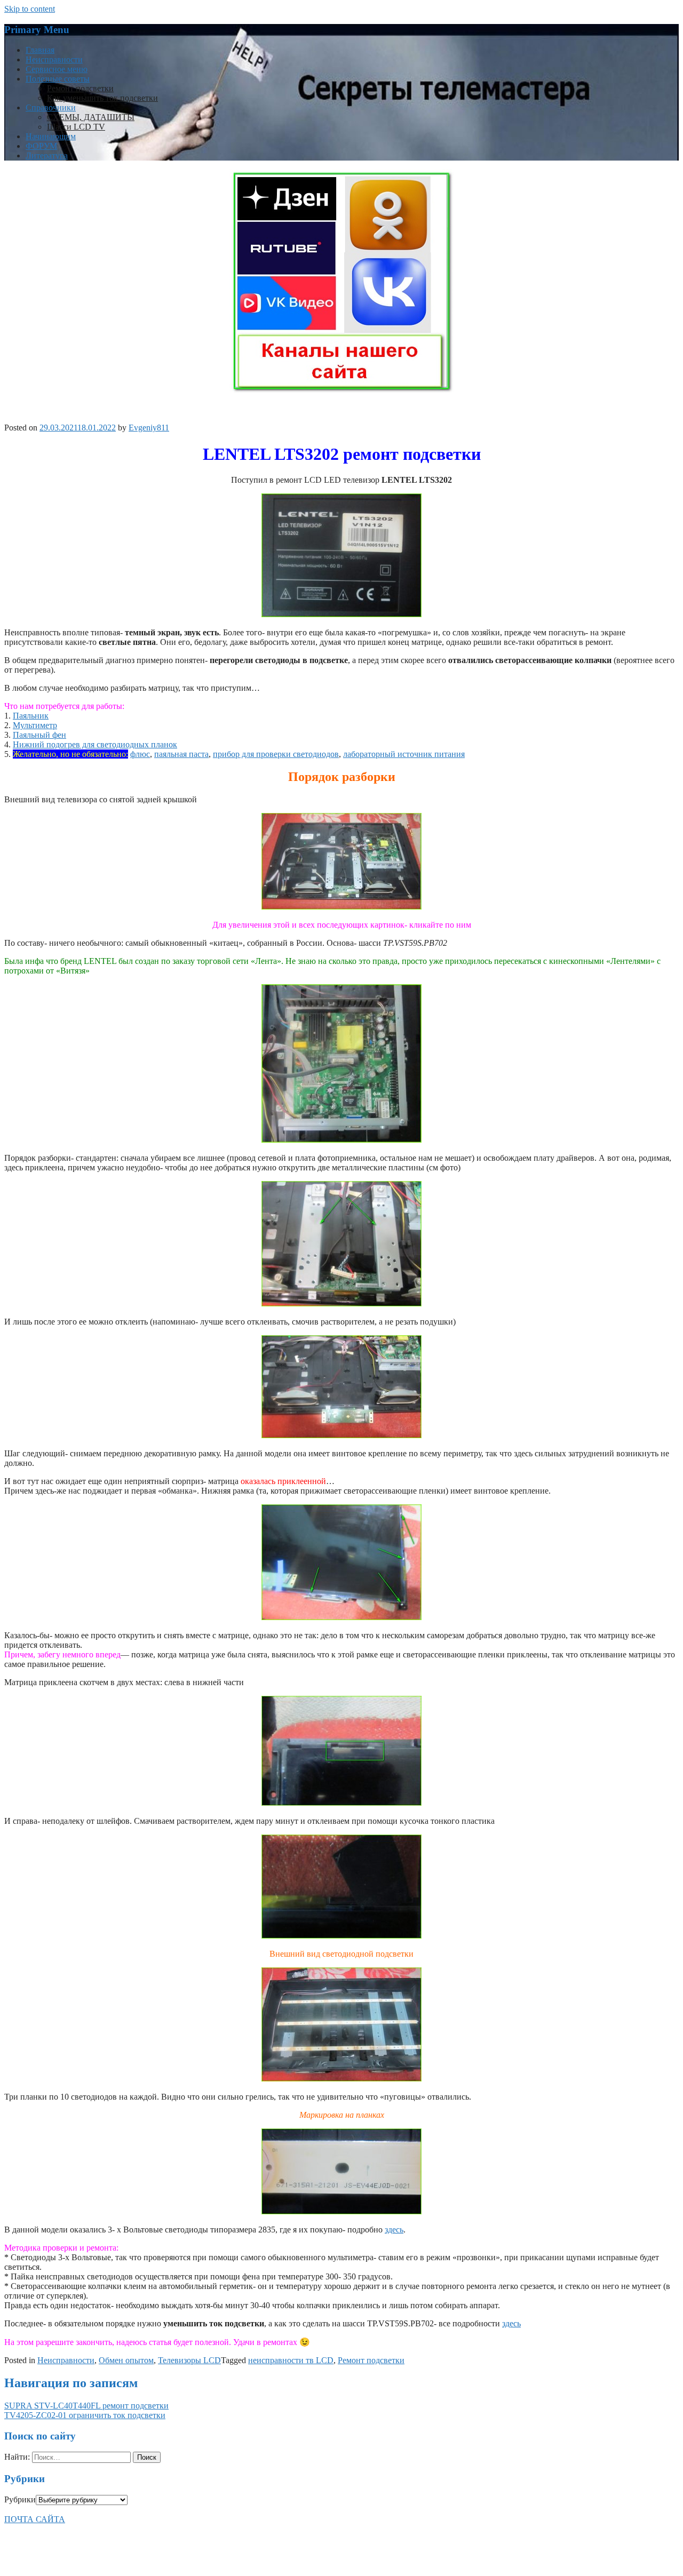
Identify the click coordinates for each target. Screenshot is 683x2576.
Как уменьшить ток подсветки (102, 98)
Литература (47, 155)
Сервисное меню (57, 69)
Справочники (51, 107)
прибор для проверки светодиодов (276, 754)
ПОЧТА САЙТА (35, 2519)
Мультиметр (35, 725)
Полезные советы (58, 79)
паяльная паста (181, 754)
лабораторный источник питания (404, 754)
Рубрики (20, 2499)
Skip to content (30, 9)
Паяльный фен (39, 735)
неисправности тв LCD (291, 2360)
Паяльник (31, 716)
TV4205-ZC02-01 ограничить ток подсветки (85, 2415)
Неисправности (54, 59)
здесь (394, 2230)
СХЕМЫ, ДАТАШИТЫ (91, 117)
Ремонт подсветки (80, 88)
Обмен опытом (126, 2360)
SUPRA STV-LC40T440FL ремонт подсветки (86, 2406)
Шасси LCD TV (76, 127)
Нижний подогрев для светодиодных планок (95, 744)
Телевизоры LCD (189, 2360)
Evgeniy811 (149, 428)
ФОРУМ (41, 146)
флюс (140, 754)
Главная (40, 50)
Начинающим (51, 136)
